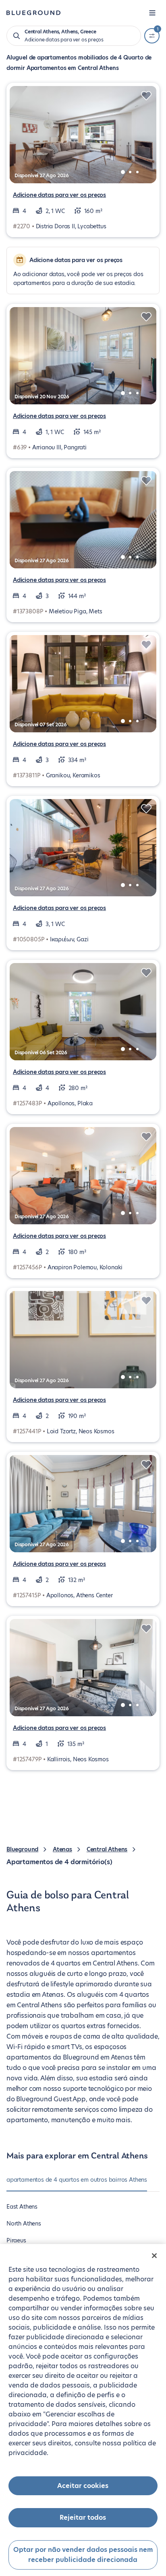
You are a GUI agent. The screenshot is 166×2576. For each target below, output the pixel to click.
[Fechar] (154, 2256)
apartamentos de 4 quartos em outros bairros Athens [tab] (77, 2180)
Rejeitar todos (83, 2518)
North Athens (24, 2224)
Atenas (62, 1849)
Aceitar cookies (83, 2486)
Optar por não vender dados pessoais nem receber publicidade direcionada (83, 2555)
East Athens (22, 2207)
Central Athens (107, 1849)
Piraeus (16, 2240)
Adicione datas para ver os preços (59, 195)
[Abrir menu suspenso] (152, 13)
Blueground (22, 1849)
